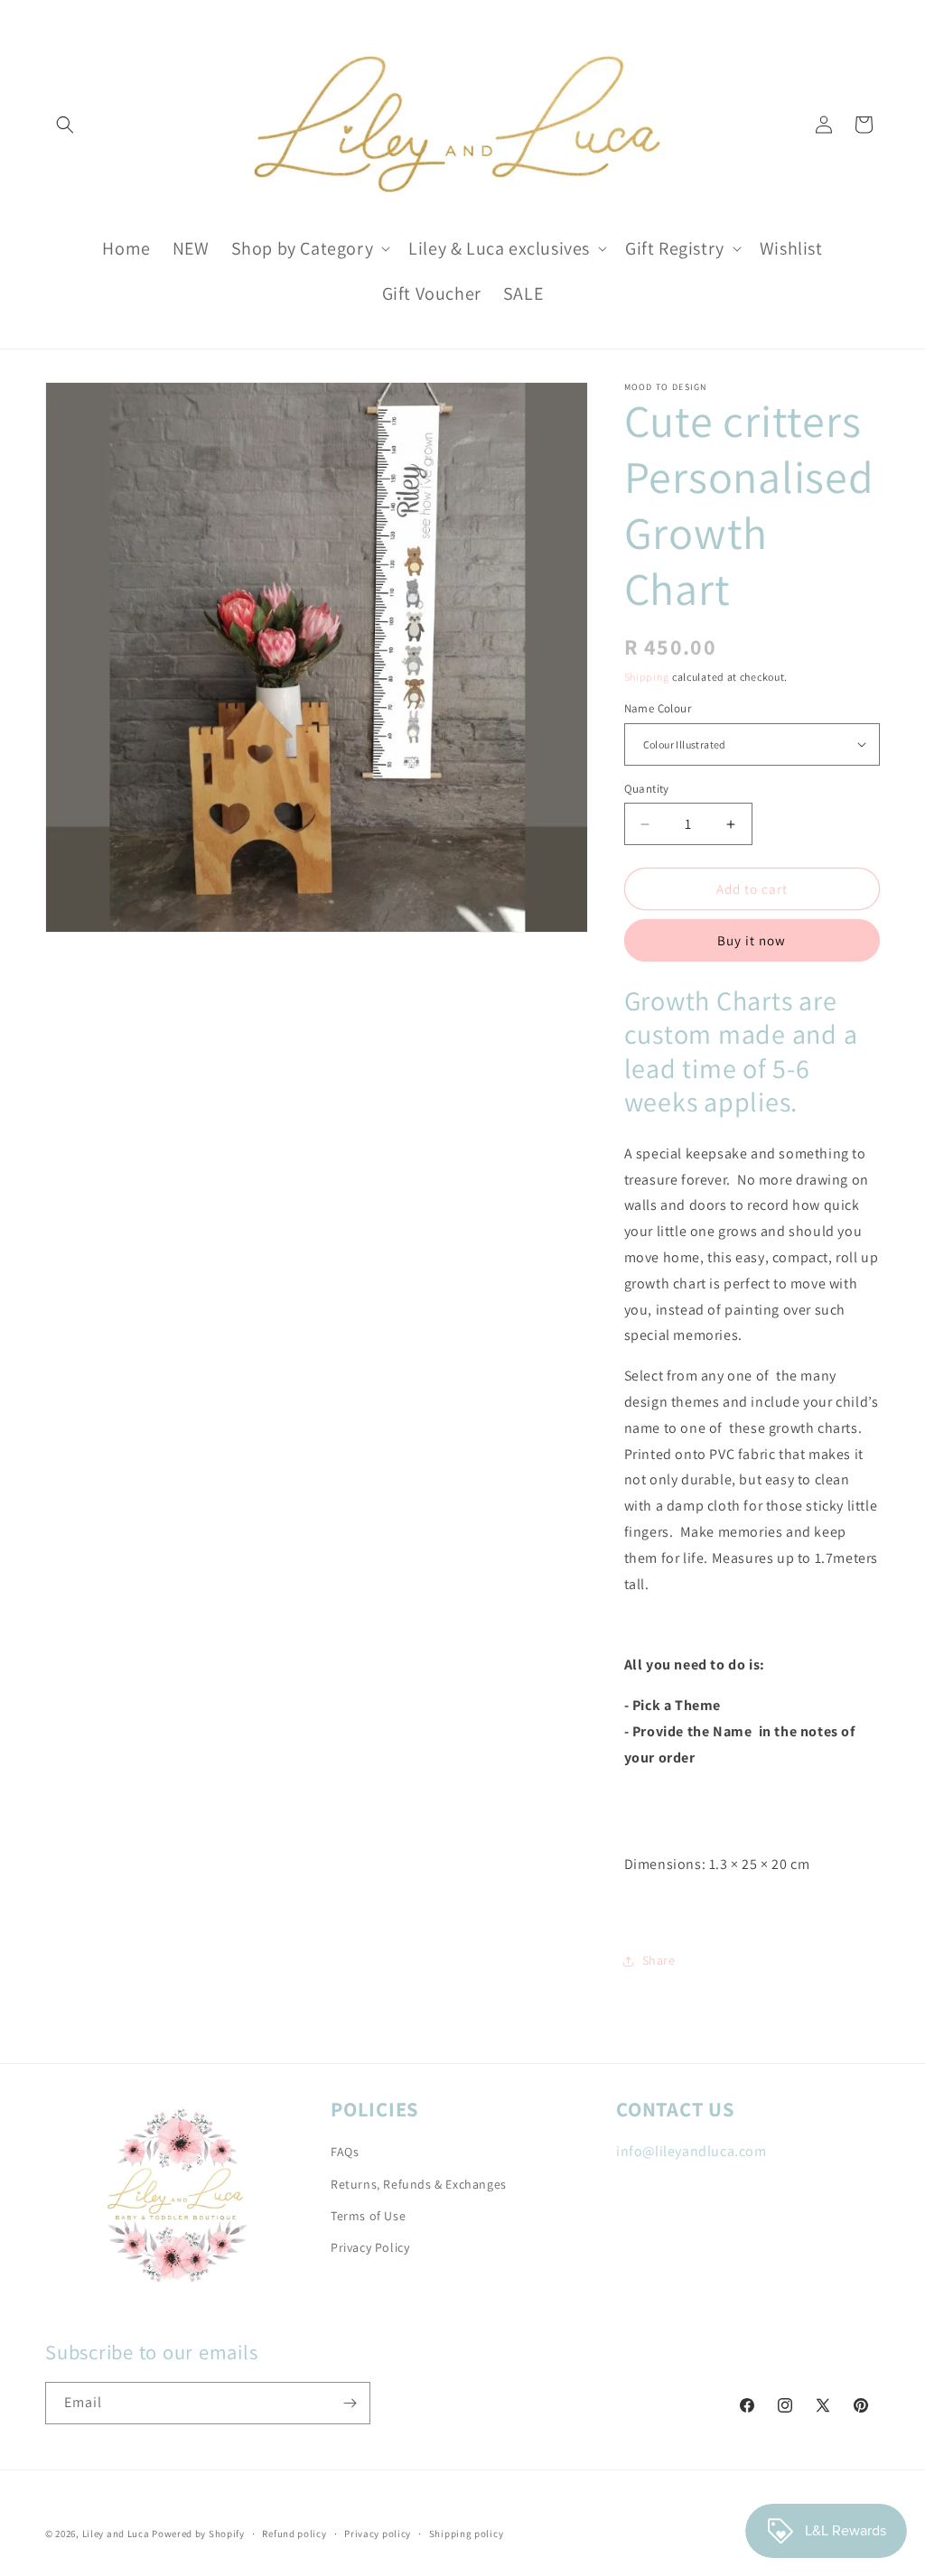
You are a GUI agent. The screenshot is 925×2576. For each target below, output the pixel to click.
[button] (65, 125)
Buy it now (752, 940)
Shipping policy (467, 2534)
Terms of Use (368, 2216)
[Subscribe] (350, 2403)
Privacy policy (378, 2534)
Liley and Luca (116, 2534)
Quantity (647, 789)
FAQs (345, 2152)
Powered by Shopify (198, 2534)
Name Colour (658, 708)
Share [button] (659, 1960)
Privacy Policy (370, 2247)
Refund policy (294, 2534)
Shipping (647, 677)
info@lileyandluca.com (691, 2151)
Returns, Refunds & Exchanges (419, 2184)
